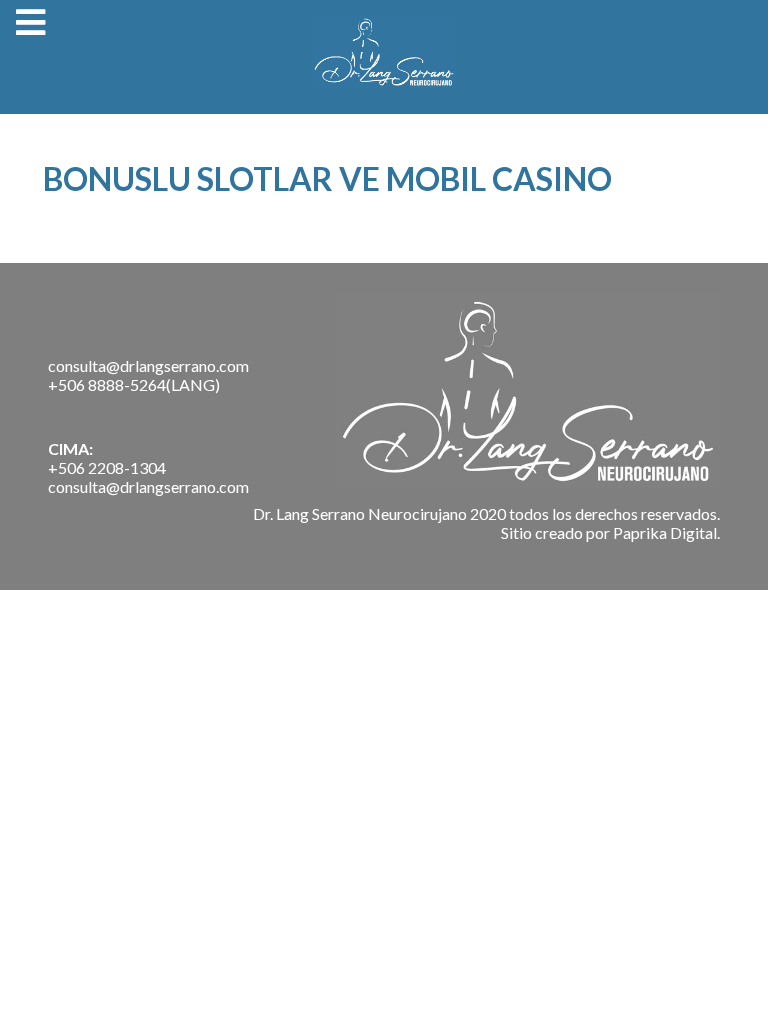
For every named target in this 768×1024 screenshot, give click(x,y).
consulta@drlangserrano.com (148, 365)
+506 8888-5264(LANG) (134, 384)
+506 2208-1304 (107, 467)
